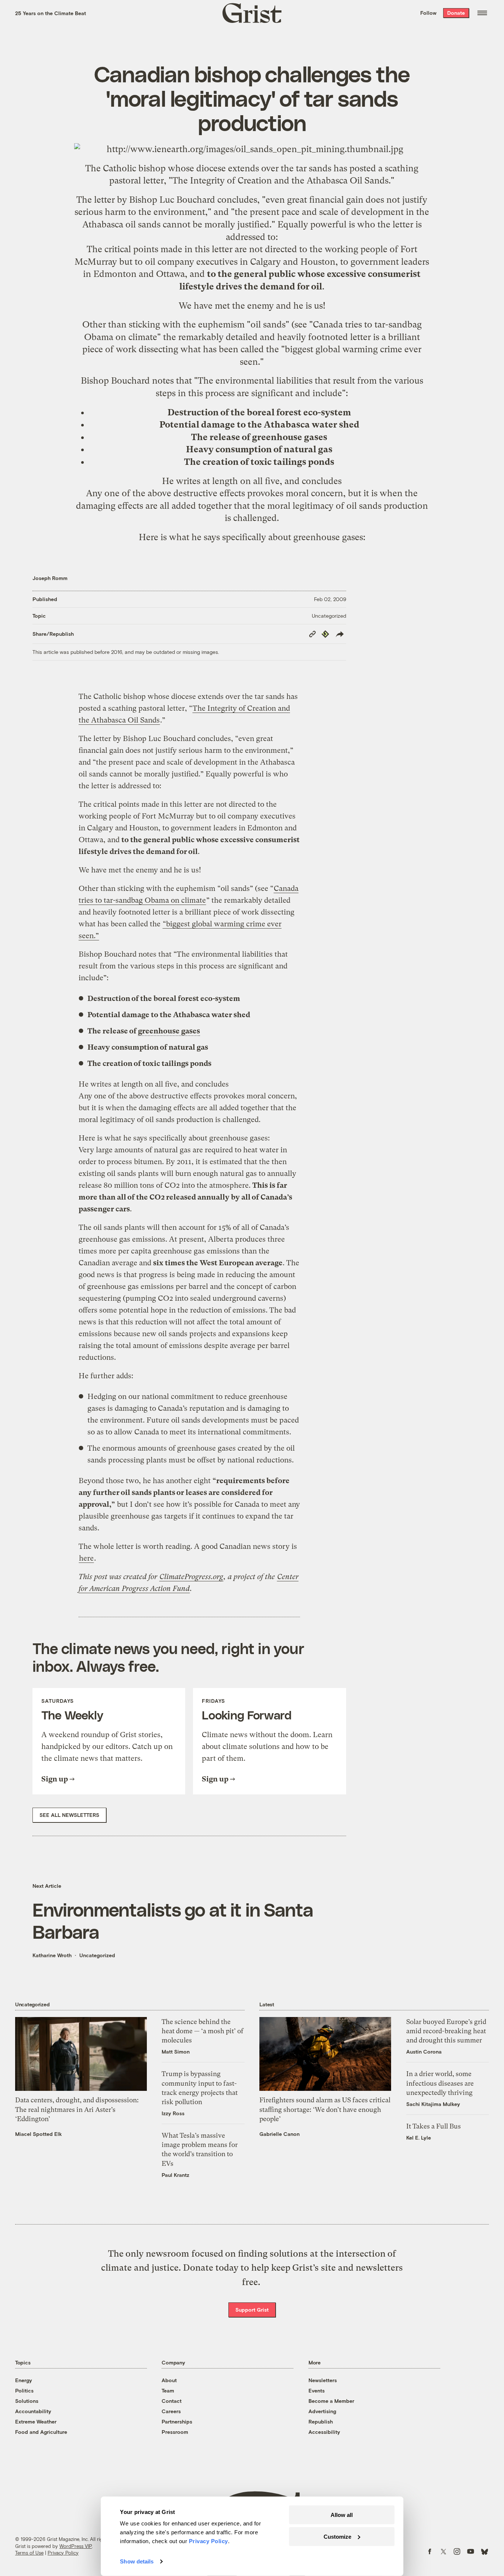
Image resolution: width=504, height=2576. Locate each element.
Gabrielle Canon (279, 2134)
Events (317, 2390)
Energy (24, 2380)
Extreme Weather (36, 2421)
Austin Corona (424, 2052)
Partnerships (177, 2421)
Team (168, 2390)
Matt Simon (176, 2052)
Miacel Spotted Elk (39, 2134)
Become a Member (331, 2401)
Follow (428, 13)
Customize (337, 2536)
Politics (24, 2390)
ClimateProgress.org (191, 1577)
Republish (321, 2421)
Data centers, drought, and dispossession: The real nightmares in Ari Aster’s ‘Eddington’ (77, 2109)
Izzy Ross (173, 2113)
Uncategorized (329, 616)
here (86, 1558)
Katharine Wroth (52, 1955)
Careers (171, 2411)
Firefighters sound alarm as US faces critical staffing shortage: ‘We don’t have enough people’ (325, 2109)
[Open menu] (482, 13)
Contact (172, 2401)
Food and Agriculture (41, 2432)
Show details (137, 2561)
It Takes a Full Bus (434, 2126)
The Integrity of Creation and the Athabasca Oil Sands (280, 181)
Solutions (27, 2401)
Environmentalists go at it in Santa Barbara (173, 1920)
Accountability (33, 2411)
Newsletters (323, 2380)
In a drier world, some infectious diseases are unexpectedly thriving (440, 2083)
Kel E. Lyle (419, 2138)
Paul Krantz (175, 2175)
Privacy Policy (63, 2553)
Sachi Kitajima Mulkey (433, 2104)
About (169, 2380)
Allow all (342, 2515)
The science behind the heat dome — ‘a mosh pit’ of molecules (203, 2031)
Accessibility (324, 2432)
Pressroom (175, 2432)
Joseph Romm (50, 578)
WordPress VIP (76, 2546)
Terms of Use (29, 2553)
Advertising (322, 2411)
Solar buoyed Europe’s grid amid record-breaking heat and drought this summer (446, 2031)
